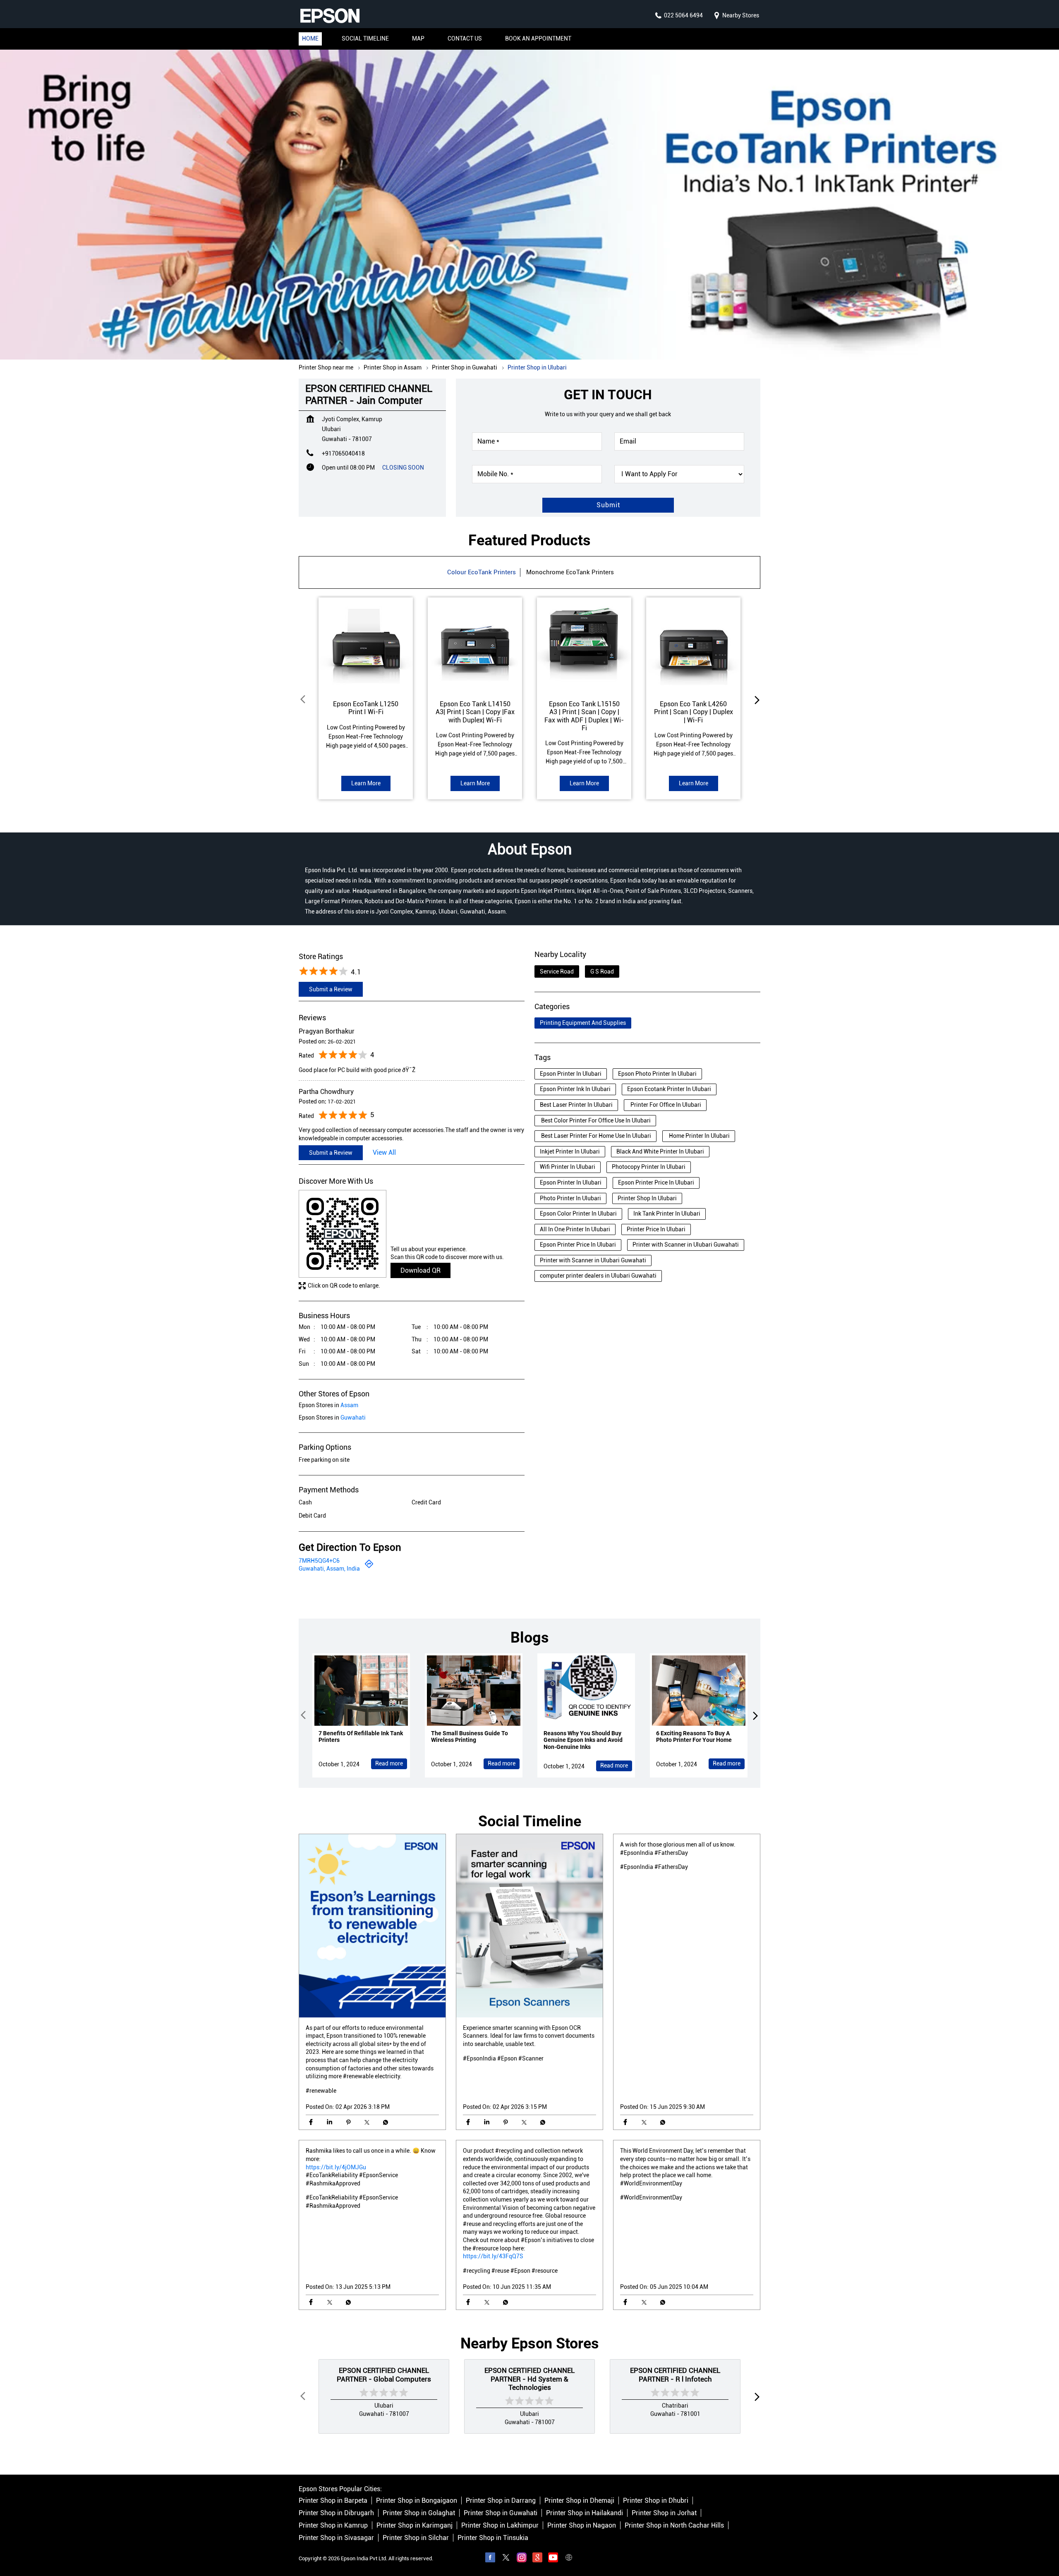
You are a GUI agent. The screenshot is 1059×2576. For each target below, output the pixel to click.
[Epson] (330, 16)
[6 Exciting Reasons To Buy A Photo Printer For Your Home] (699, 1691)
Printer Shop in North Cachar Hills (674, 2526)
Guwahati (353, 1418)
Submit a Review (331, 989)
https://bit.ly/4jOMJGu (336, 2167)
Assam (349, 1405)
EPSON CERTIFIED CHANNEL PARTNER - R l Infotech (675, 2375)
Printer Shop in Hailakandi (585, 2513)
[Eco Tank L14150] (475, 645)
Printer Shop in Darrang (501, 2501)
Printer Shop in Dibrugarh (336, 2513)
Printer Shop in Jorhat (664, 2513)
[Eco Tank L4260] (693, 645)
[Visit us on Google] (537, 2559)
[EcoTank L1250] (366, 645)
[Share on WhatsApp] (385, 2122)
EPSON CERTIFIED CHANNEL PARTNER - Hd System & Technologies (529, 2379)
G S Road (602, 971)
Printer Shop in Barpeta (333, 2501)
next (755, 699)
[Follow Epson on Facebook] (490, 2559)
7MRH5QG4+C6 (319, 1560)
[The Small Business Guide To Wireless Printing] (474, 1691)
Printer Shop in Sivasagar (336, 2538)
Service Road (557, 971)
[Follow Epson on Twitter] (506, 2559)
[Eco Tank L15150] (584, 645)
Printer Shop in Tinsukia (493, 2538)
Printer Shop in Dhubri (656, 2501)
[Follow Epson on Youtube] (553, 2559)
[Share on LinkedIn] (329, 2122)
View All (384, 1152)
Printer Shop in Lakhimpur (500, 2526)
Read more (389, 1763)
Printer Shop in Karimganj (414, 2526)
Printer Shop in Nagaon (582, 2526)
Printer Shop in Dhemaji (579, 2501)
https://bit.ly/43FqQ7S (493, 2256)
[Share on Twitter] (367, 2122)
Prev (304, 699)
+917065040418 (343, 453)
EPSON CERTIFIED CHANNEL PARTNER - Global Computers (384, 2375)
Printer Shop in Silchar (416, 2538)
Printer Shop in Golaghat (419, 2513)
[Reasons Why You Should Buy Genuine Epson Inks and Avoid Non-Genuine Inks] (586, 1691)
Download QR (420, 1270)
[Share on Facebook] (311, 2122)
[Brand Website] (569, 2559)
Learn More (366, 783)
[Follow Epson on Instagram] (522, 2559)
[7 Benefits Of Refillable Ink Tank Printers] (361, 1691)
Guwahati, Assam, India (329, 1569)
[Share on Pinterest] (348, 2122)
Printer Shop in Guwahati (501, 2513)
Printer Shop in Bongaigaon (417, 2501)
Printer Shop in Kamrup (333, 2526)
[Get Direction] (369, 1566)
